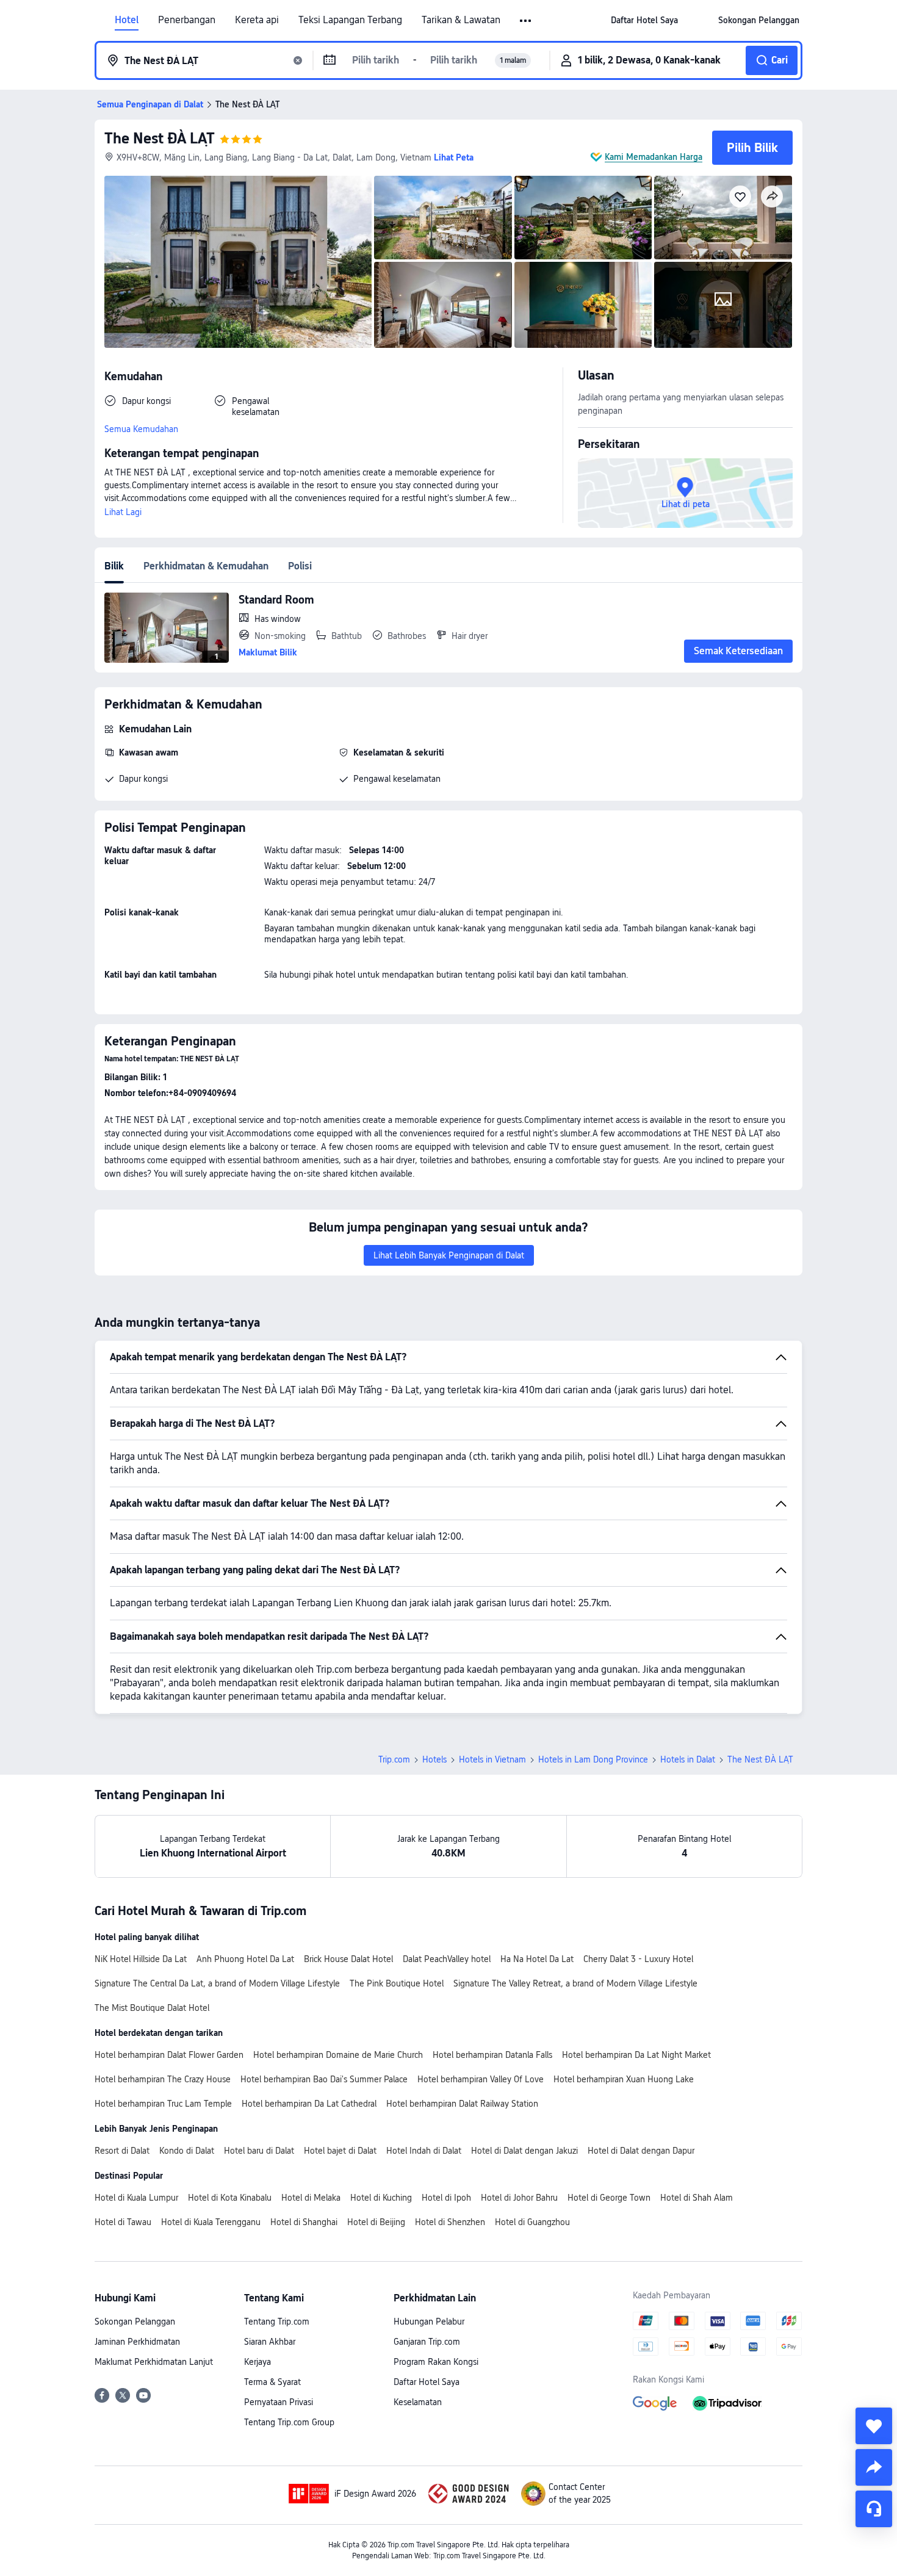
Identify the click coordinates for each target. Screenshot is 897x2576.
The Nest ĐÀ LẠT (160, 138)
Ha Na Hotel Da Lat (537, 1959)
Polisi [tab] (300, 566)
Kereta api (257, 20)
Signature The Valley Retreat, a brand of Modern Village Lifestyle (575, 1983)
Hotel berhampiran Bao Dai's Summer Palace (324, 2079)
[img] (238, 262)
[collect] (874, 2426)
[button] (526, 21)
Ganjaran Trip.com (427, 2342)
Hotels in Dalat (688, 1759)
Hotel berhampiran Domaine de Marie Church (338, 2055)
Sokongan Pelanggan (135, 2322)
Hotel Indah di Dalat (424, 2151)
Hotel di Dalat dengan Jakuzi (524, 2151)
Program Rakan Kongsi (436, 2362)
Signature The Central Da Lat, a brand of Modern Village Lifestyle (217, 1983)
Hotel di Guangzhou (532, 2222)
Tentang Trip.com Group (289, 2422)
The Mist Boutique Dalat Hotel (152, 2008)
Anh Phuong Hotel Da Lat (245, 1959)
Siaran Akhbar (270, 2342)
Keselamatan (418, 2402)
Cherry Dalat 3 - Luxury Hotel (638, 1959)
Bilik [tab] (114, 566)
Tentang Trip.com (277, 2322)
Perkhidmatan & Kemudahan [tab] (206, 566)
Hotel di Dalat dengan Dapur (641, 2151)
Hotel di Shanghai (304, 2222)
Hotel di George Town (609, 2198)
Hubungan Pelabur (429, 2322)
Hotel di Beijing (376, 2222)
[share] (874, 2467)
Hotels (434, 1759)
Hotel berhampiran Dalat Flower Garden (169, 2055)
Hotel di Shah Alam (697, 2198)
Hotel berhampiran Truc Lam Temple (163, 2104)
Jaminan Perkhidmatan (137, 2342)
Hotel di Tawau (123, 2222)
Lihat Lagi (123, 512)
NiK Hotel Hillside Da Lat (141, 1959)
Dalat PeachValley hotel (447, 1959)
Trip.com (394, 1759)
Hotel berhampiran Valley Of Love (481, 2079)
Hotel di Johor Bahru (519, 2198)
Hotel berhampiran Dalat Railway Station (462, 2104)
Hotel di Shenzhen (450, 2222)
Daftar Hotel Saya (427, 2382)
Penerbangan (187, 20)
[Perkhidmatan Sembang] (874, 2509)
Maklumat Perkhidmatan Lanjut (154, 2362)
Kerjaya (258, 2362)
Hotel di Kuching (381, 2198)
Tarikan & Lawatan (461, 20)
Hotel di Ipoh (446, 2198)
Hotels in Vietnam (492, 1759)
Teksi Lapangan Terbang (350, 20)
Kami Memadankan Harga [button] (654, 157)
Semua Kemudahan (141, 429)
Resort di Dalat (122, 2151)
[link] (644, 20)
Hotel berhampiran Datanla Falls (492, 2055)
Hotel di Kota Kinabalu (230, 2198)
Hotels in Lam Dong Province (593, 1759)
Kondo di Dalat (187, 2151)
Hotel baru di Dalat (259, 2151)
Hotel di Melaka (311, 2198)
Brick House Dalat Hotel (348, 1959)
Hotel (127, 20)
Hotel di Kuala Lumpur (136, 2198)
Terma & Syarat (272, 2382)
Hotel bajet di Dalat (340, 2151)
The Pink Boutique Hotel (397, 1983)
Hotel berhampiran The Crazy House (163, 2079)
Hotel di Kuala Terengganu (211, 2222)
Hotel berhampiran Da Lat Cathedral (309, 2104)
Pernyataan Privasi (279, 2402)
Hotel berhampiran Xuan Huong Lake (624, 2079)
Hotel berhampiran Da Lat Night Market (636, 2055)
